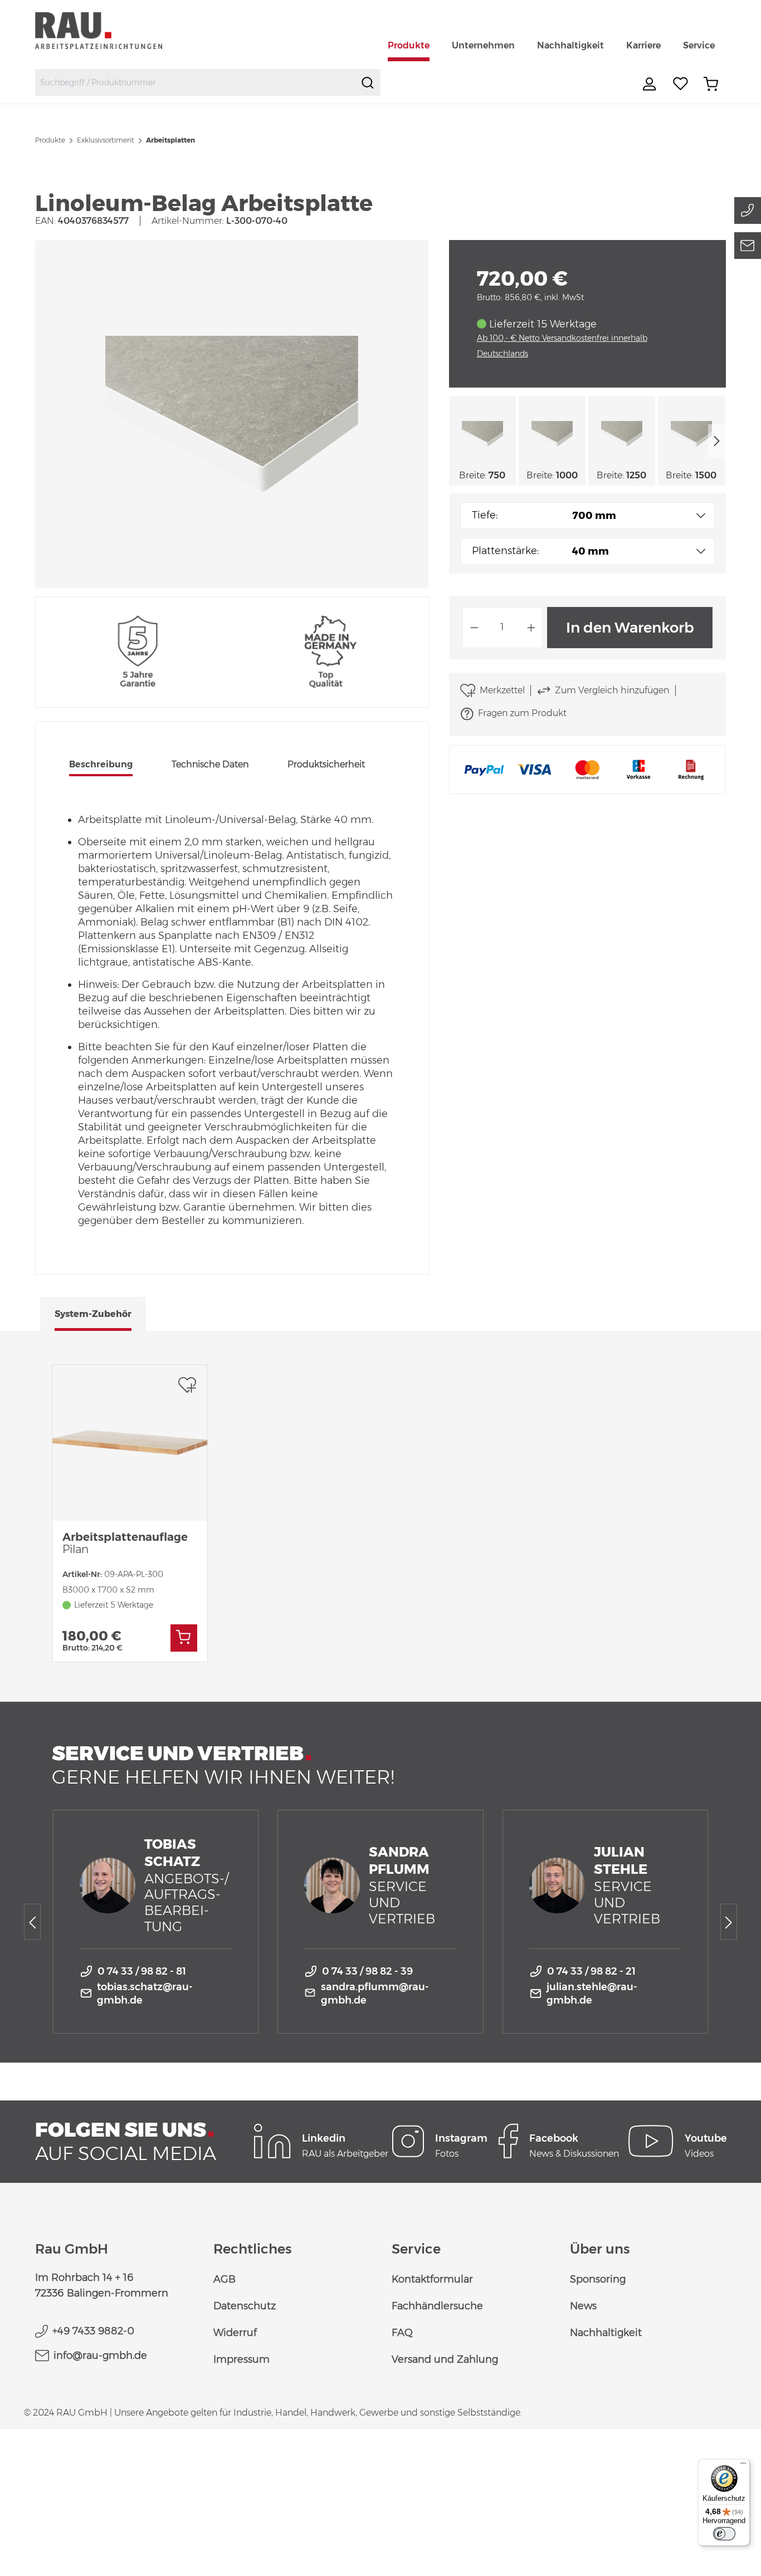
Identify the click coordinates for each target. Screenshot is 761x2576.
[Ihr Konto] (651, 84)
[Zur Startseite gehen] (112, 30)
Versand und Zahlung (445, 2359)
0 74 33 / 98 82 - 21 (591, 1971)
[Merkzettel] (681, 84)
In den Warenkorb (630, 628)
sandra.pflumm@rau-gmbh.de (375, 1994)
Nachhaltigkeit (606, 2333)
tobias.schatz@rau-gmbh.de (145, 1994)
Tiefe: (485, 515)
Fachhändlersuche (437, 2306)
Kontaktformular (432, 2279)
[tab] (101, 766)
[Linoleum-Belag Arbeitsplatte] (232, 414)
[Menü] (743, 2466)
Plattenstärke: (505, 551)
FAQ (402, 2333)
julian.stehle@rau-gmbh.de (592, 1994)
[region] (232, 414)
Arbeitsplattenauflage (125, 1543)
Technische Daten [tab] (210, 764)
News (583, 2306)
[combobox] (195, 82)
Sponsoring (598, 2279)
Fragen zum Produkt (522, 713)
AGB (225, 2279)
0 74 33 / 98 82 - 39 (367, 1971)
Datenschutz (245, 2306)
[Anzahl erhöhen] (531, 628)
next (717, 441)
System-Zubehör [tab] (93, 1314)
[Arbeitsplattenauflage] (130, 1443)
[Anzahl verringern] (474, 628)
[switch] (724, 2534)
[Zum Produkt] (184, 1638)
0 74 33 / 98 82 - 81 (142, 1971)
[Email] (748, 246)
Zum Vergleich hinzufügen (612, 690)
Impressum (242, 2359)
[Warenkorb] (711, 84)
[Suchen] (368, 82)
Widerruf (235, 2333)
